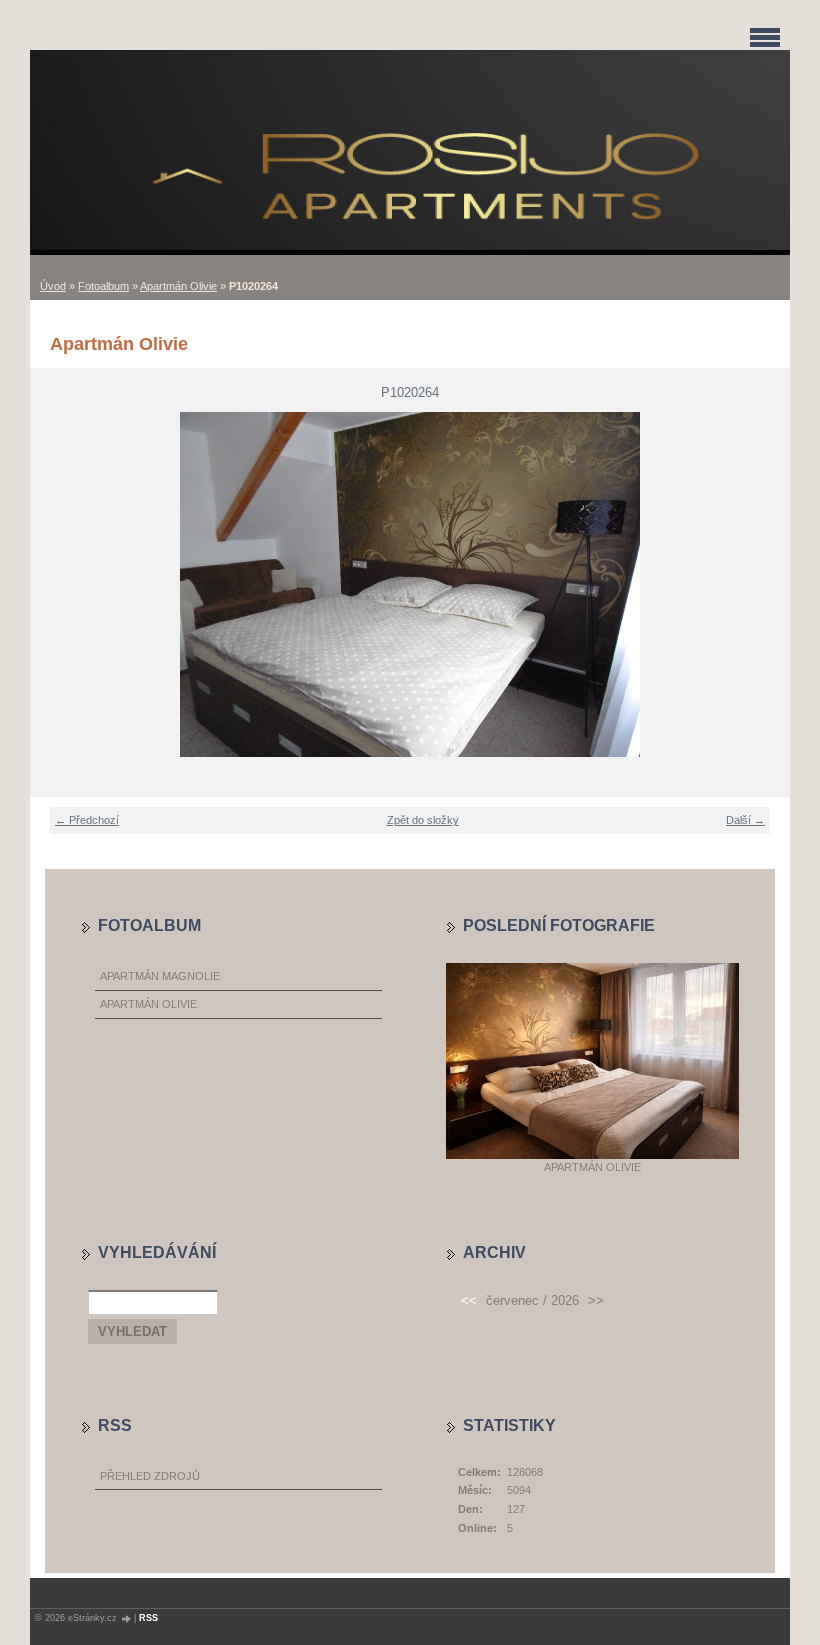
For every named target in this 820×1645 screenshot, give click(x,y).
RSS (148, 1618)
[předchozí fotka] (57, 584)
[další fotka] (762, 584)
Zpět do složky (423, 820)
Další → (745, 820)
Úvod (53, 286)
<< (469, 1300)
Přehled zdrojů (150, 1476)
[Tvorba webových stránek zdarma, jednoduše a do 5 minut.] (127, 1618)
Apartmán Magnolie (160, 976)
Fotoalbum (103, 286)
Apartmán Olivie (178, 286)
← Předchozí (87, 820)
